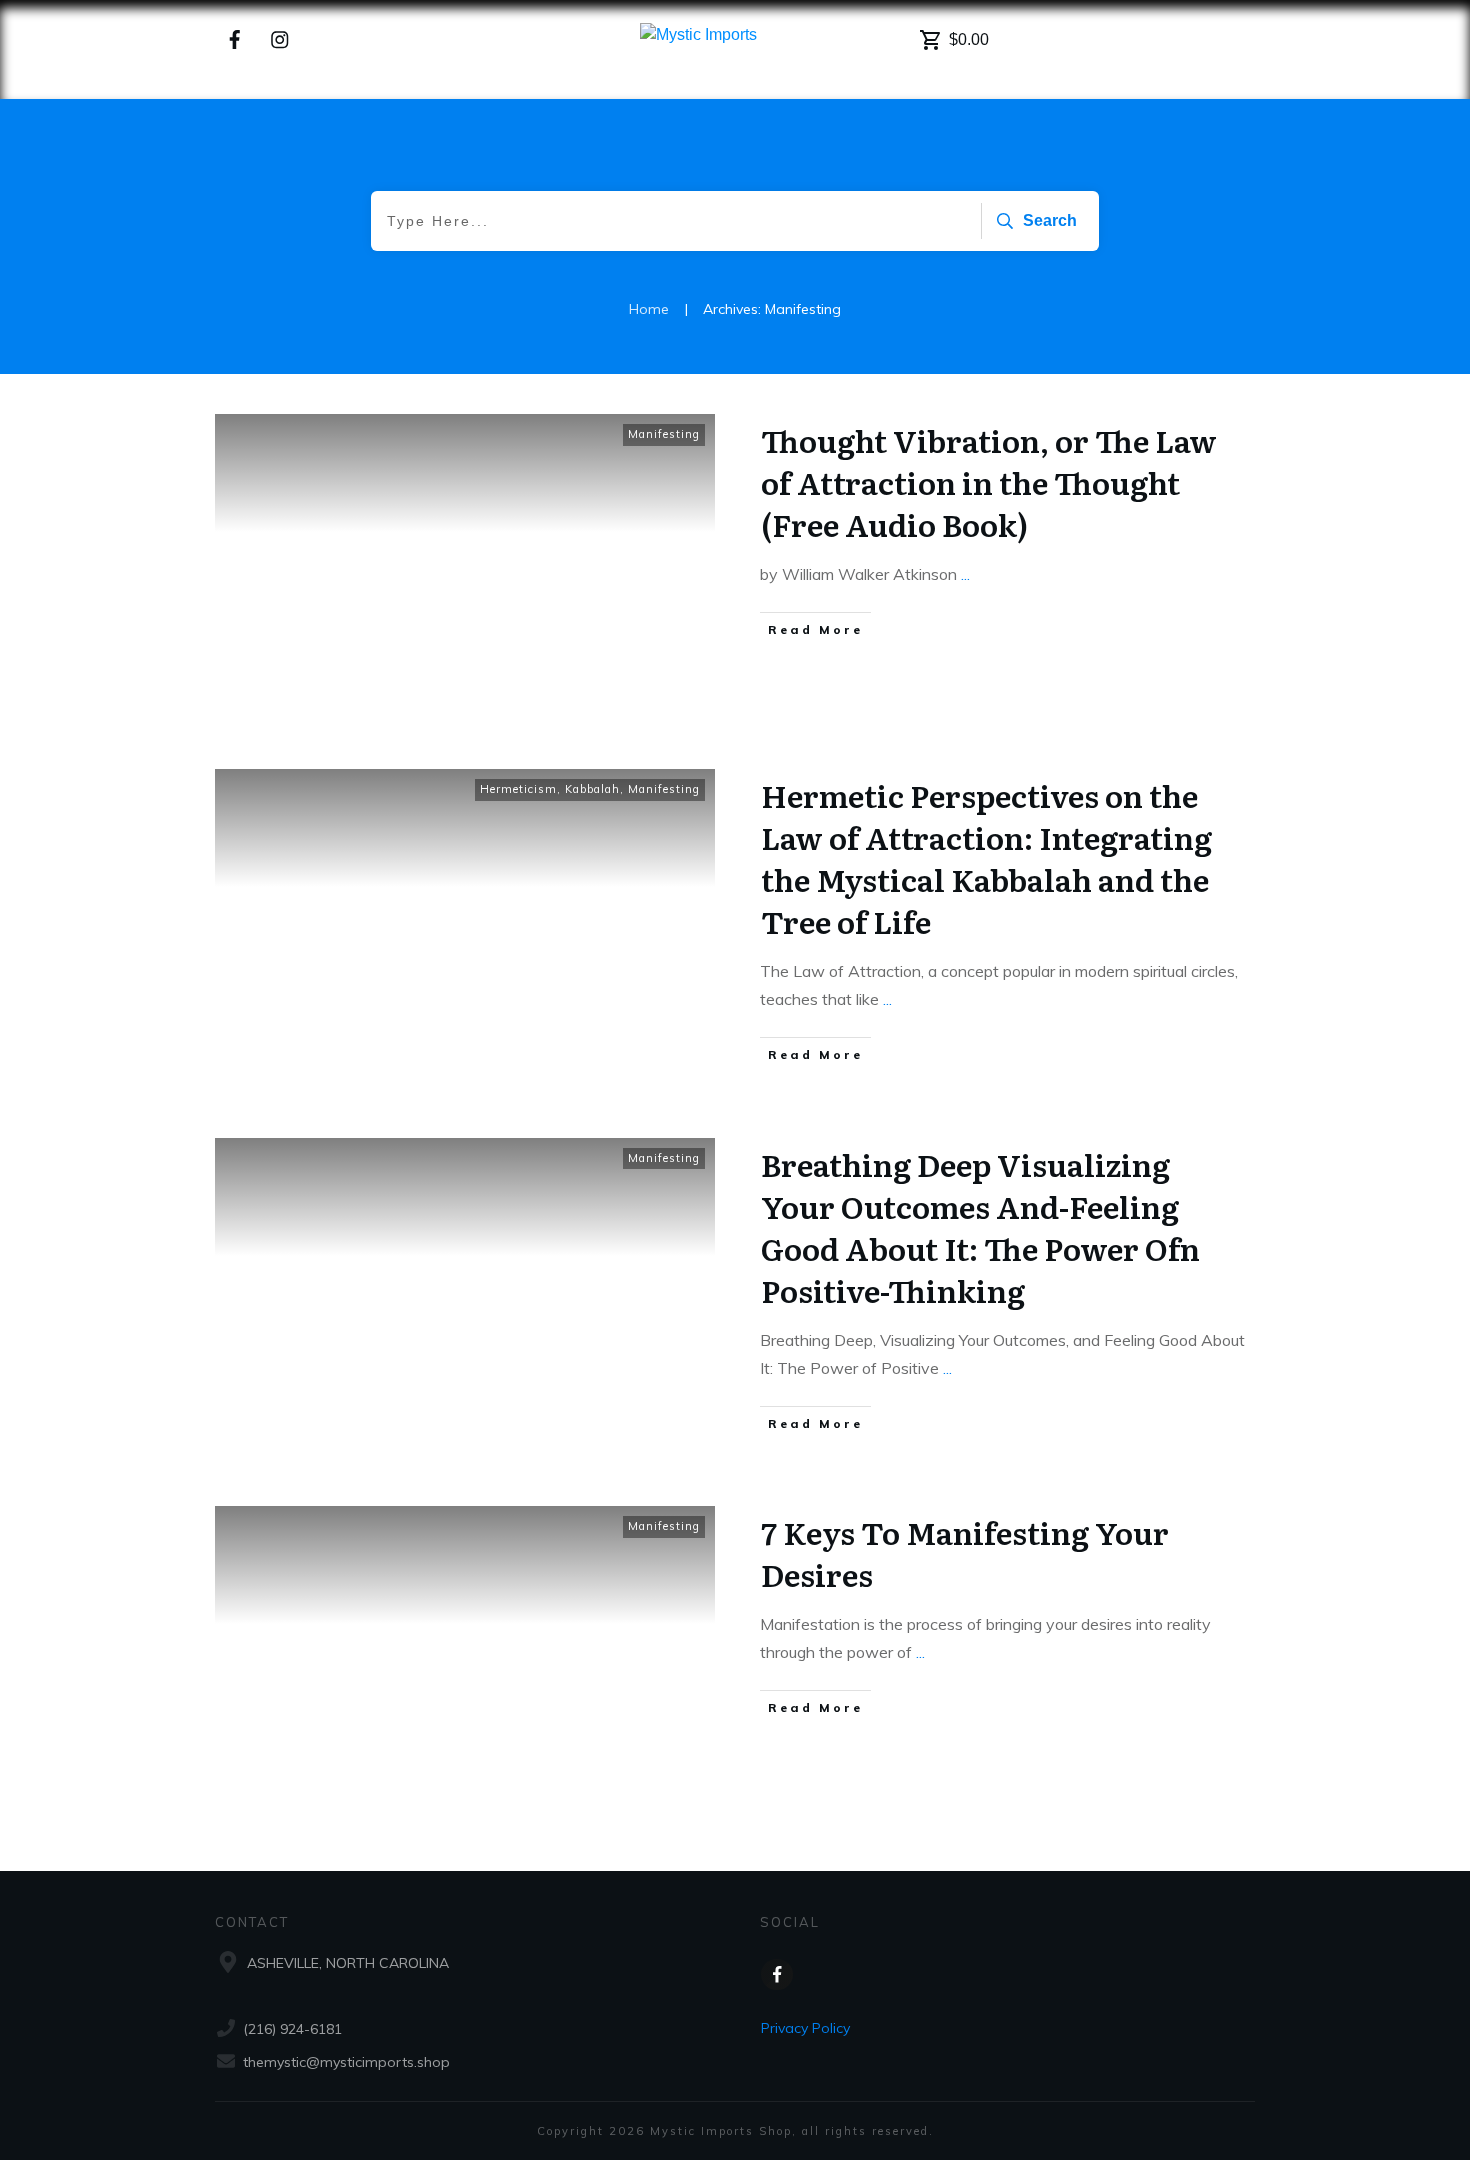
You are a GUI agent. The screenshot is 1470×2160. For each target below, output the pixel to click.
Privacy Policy (805, 2028)
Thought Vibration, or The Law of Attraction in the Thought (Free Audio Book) (989, 482)
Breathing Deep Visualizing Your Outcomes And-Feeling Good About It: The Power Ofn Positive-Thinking (980, 1227)
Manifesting (664, 434)
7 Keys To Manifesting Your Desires (965, 1553)
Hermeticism (518, 789)
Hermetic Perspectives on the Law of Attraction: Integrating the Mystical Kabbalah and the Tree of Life (986, 858)
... (965, 574)
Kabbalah (592, 789)
